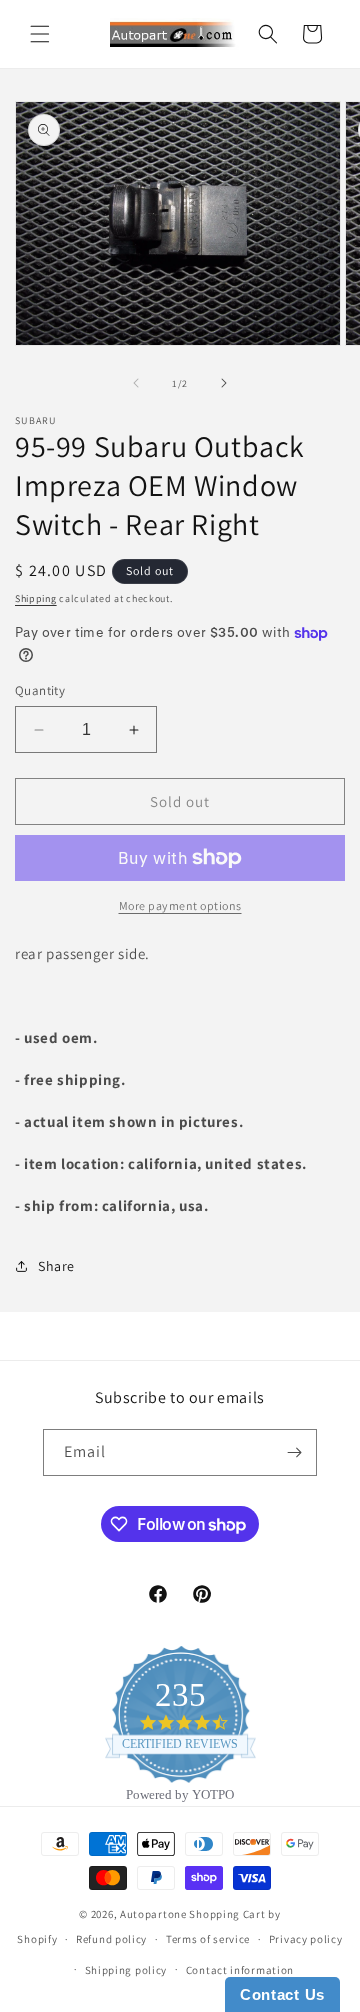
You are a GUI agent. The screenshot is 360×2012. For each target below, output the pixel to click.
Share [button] (56, 1266)
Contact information (240, 1970)
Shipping (36, 598)
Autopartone (153, 1914)
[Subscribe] (294, 1452)
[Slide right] (224, 383)
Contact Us (282, 1994)
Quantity (40, 690)
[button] (40, 34)
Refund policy (111, 1939)
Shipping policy (126, 1970)
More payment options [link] (180, 905)
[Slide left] (136, 383)
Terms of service (208, 1939)
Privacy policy (306, 1939)
